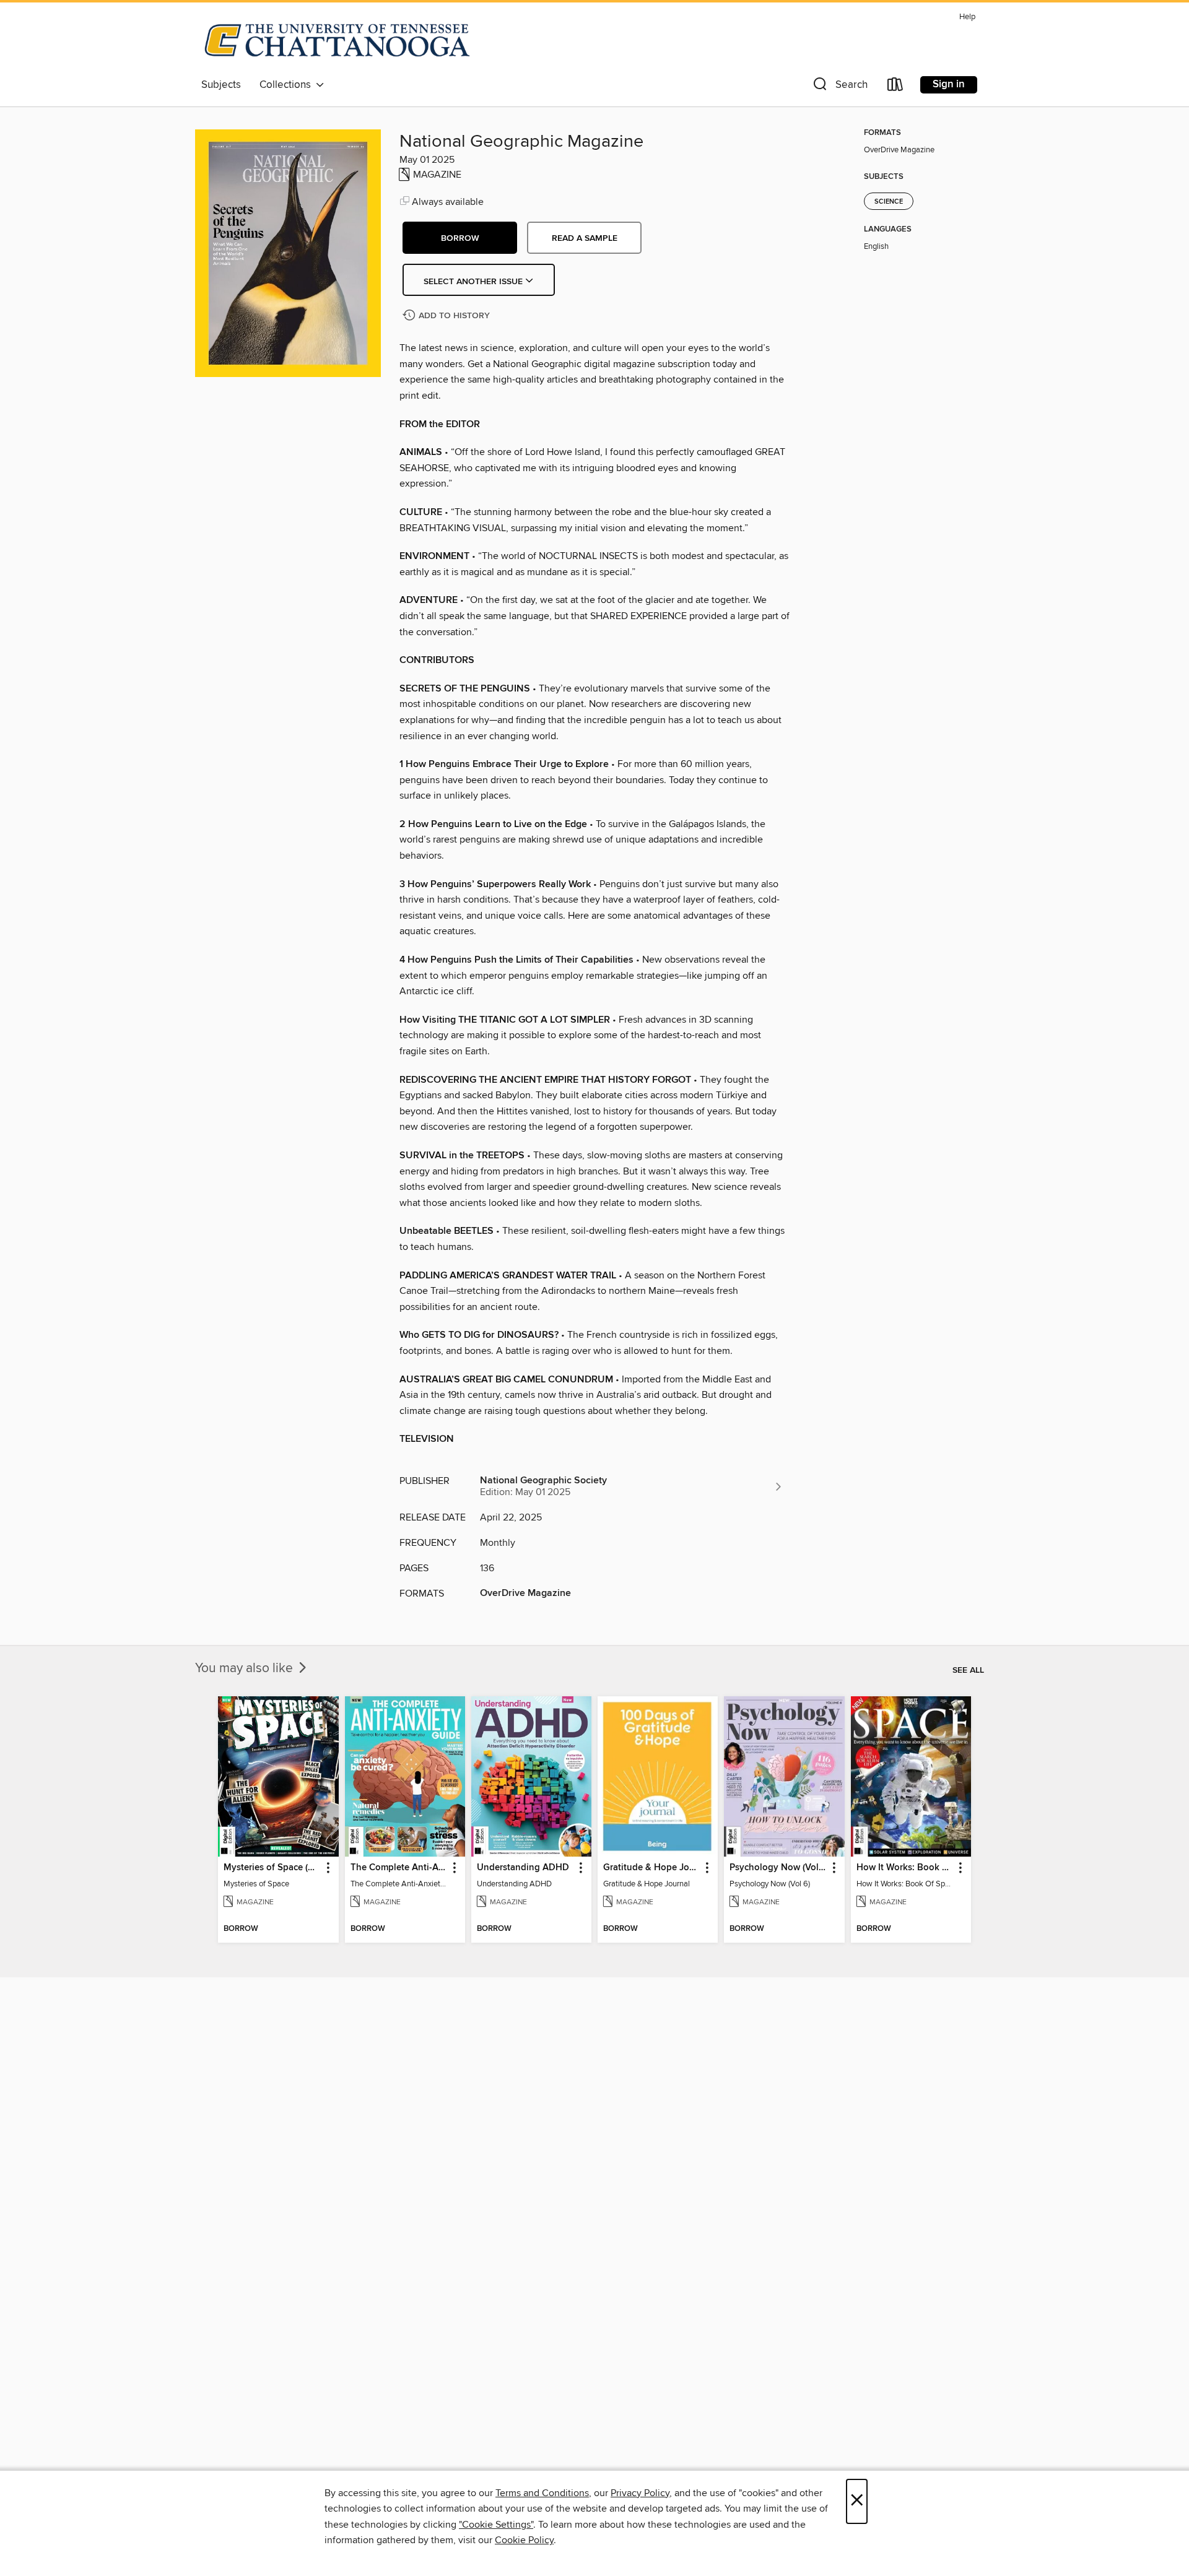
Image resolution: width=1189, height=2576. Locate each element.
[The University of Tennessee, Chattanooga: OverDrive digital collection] (338, 40)
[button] (839, 87)
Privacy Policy (640, 2493)
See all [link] (968, 1670)
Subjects (221, 85)
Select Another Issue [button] (474, 282)
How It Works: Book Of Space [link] (905, 1868)
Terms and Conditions (542, 2493)
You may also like (246, 1668)
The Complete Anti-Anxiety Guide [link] (399, 1868)
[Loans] (895, 87)
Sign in (949, 84)
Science (889, 202)
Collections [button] (288, 85)
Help (967, 17)
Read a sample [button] (585, 238)
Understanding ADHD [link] (523, 1868)
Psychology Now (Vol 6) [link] (778, 1868)
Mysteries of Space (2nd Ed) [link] (272, 1868)
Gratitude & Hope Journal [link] (652, 1868)
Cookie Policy (524, 2540)
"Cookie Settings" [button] (496, 2525)
